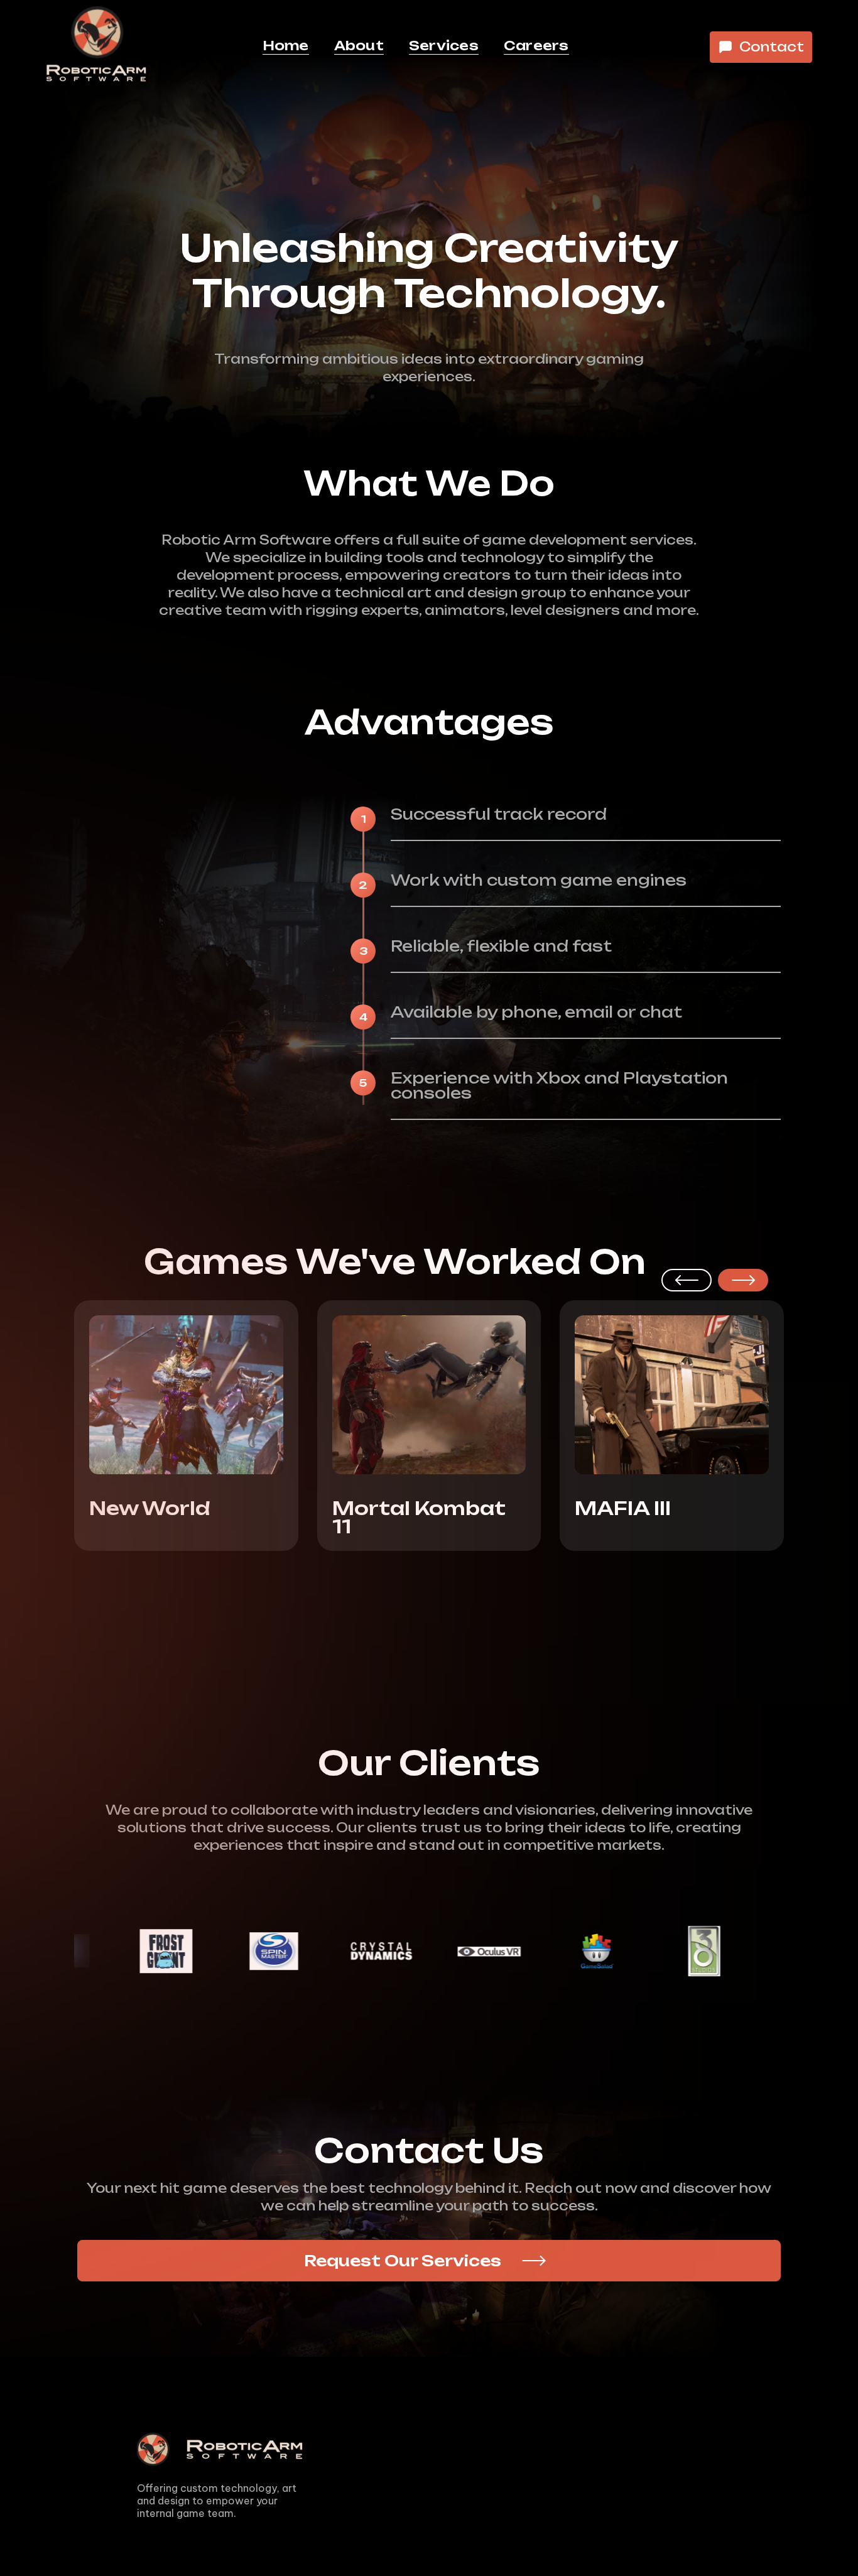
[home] (96, 47)
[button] (687, 1280)
